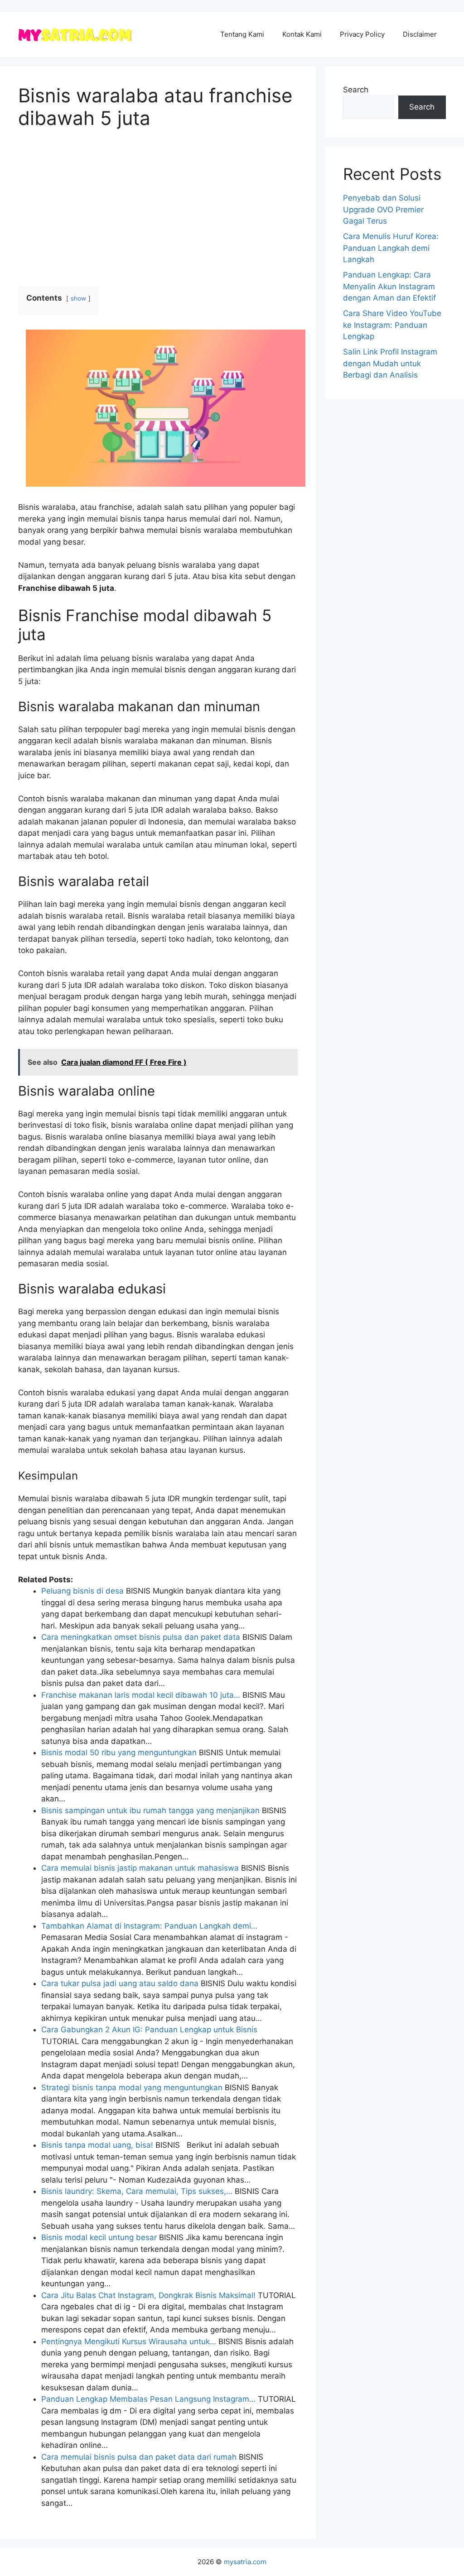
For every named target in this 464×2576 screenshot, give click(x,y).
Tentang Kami (242, 34)
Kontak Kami (302, 34)
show (78, 298)
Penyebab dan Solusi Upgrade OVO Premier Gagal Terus (383, 209)
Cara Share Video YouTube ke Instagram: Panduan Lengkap (392, 325)
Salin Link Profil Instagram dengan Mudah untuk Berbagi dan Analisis (390, 363)
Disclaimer (420, 34)
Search (356, 90)
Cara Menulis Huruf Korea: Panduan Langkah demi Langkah (391, 248)
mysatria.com (245, 2562)
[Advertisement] (158, 208)
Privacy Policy (362, 34)
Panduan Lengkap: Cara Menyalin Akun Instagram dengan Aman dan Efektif (389, 286)
